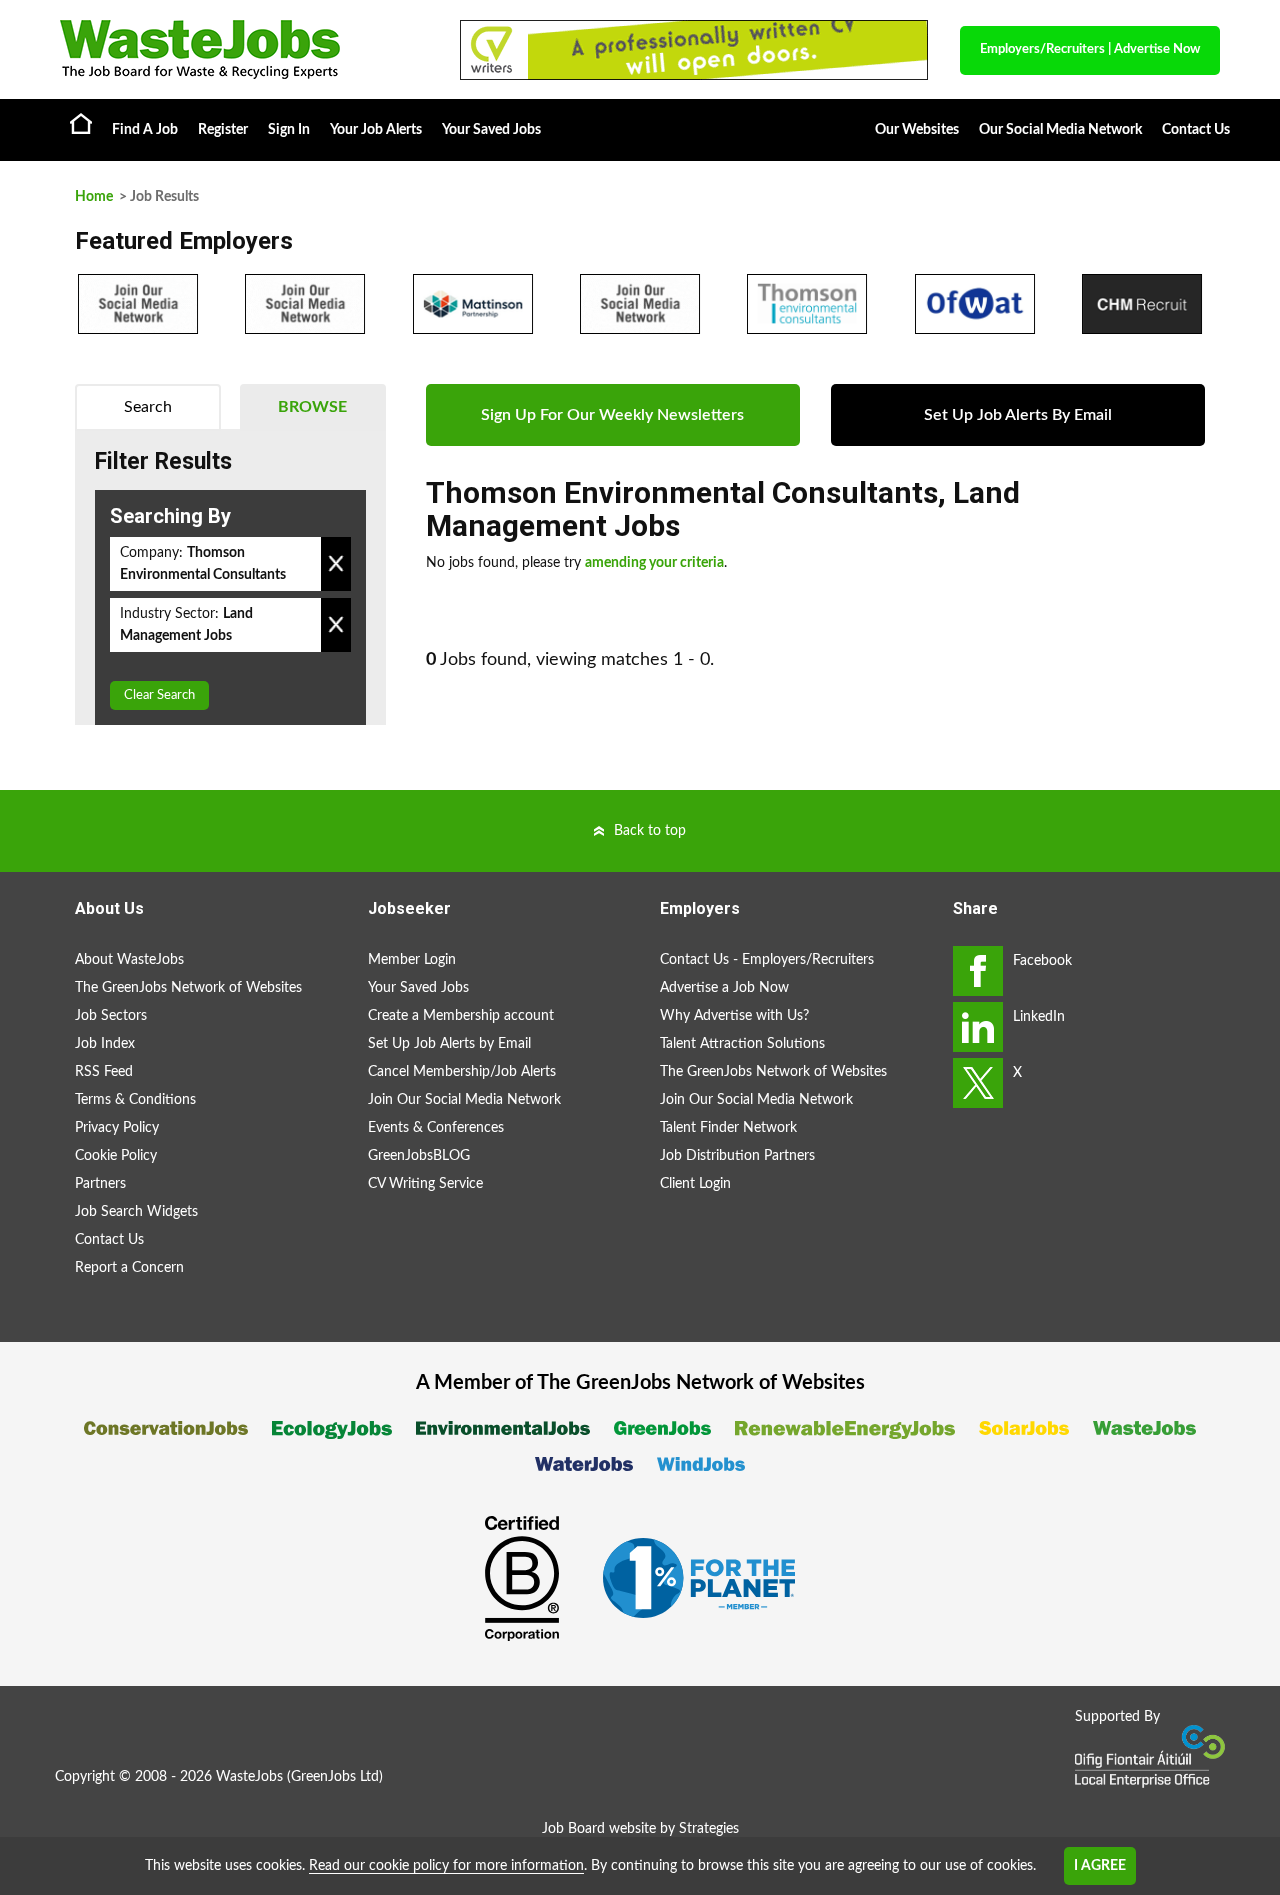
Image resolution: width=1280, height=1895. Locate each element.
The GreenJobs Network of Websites (188, 988)
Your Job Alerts (376, 130)
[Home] (240, 49)
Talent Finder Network (728, 1128)
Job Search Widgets (136, 1212)
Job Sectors (111, 1016)
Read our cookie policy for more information (446, 1866)
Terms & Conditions (135, 1100)
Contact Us (1196, 130)
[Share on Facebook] (978, 971)
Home (81, 123)
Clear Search (159, 695)
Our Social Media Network (1060, 130)
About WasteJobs (129, 960)
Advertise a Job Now (724, 988)
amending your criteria (654, 563)
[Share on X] (978, 1083)
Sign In (289, 130)
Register (223, 130)
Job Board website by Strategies (640, 1829)
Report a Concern (129, 1268)
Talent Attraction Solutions (742, 1044)
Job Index (105, 1044)
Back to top (650, 831)
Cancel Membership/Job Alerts (462, 1072)
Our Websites (917, 130)
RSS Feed (104, 1072)
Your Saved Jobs (491, 130)
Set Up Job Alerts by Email (449, 1044)
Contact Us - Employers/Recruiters (767, 960)
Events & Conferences (436, 1128)
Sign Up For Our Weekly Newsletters (612, 415)
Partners (100, 1184)
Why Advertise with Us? (734, 1016)
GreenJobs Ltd (335, 1777)
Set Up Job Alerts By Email (1018, 415)
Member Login (412, 960)
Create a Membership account (461, 1016)
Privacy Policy (117, 1128)
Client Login (695, 1184)
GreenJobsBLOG (419, 1156)
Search (148, 407)
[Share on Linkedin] (978, 1027)
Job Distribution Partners (737, 1156)
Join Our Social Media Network (464, 1100)
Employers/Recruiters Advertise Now (1090, 49)
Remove (336, 564)
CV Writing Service (425, 1184)
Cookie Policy (116, 1156)
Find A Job (145, 130)
